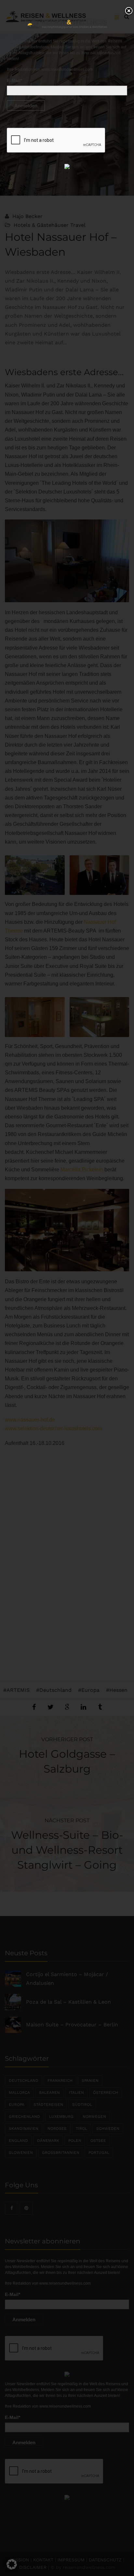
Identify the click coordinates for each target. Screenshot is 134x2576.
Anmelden (26, 106)
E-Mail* (14, 80)
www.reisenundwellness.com (67, 69)
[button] (12, 2564)
